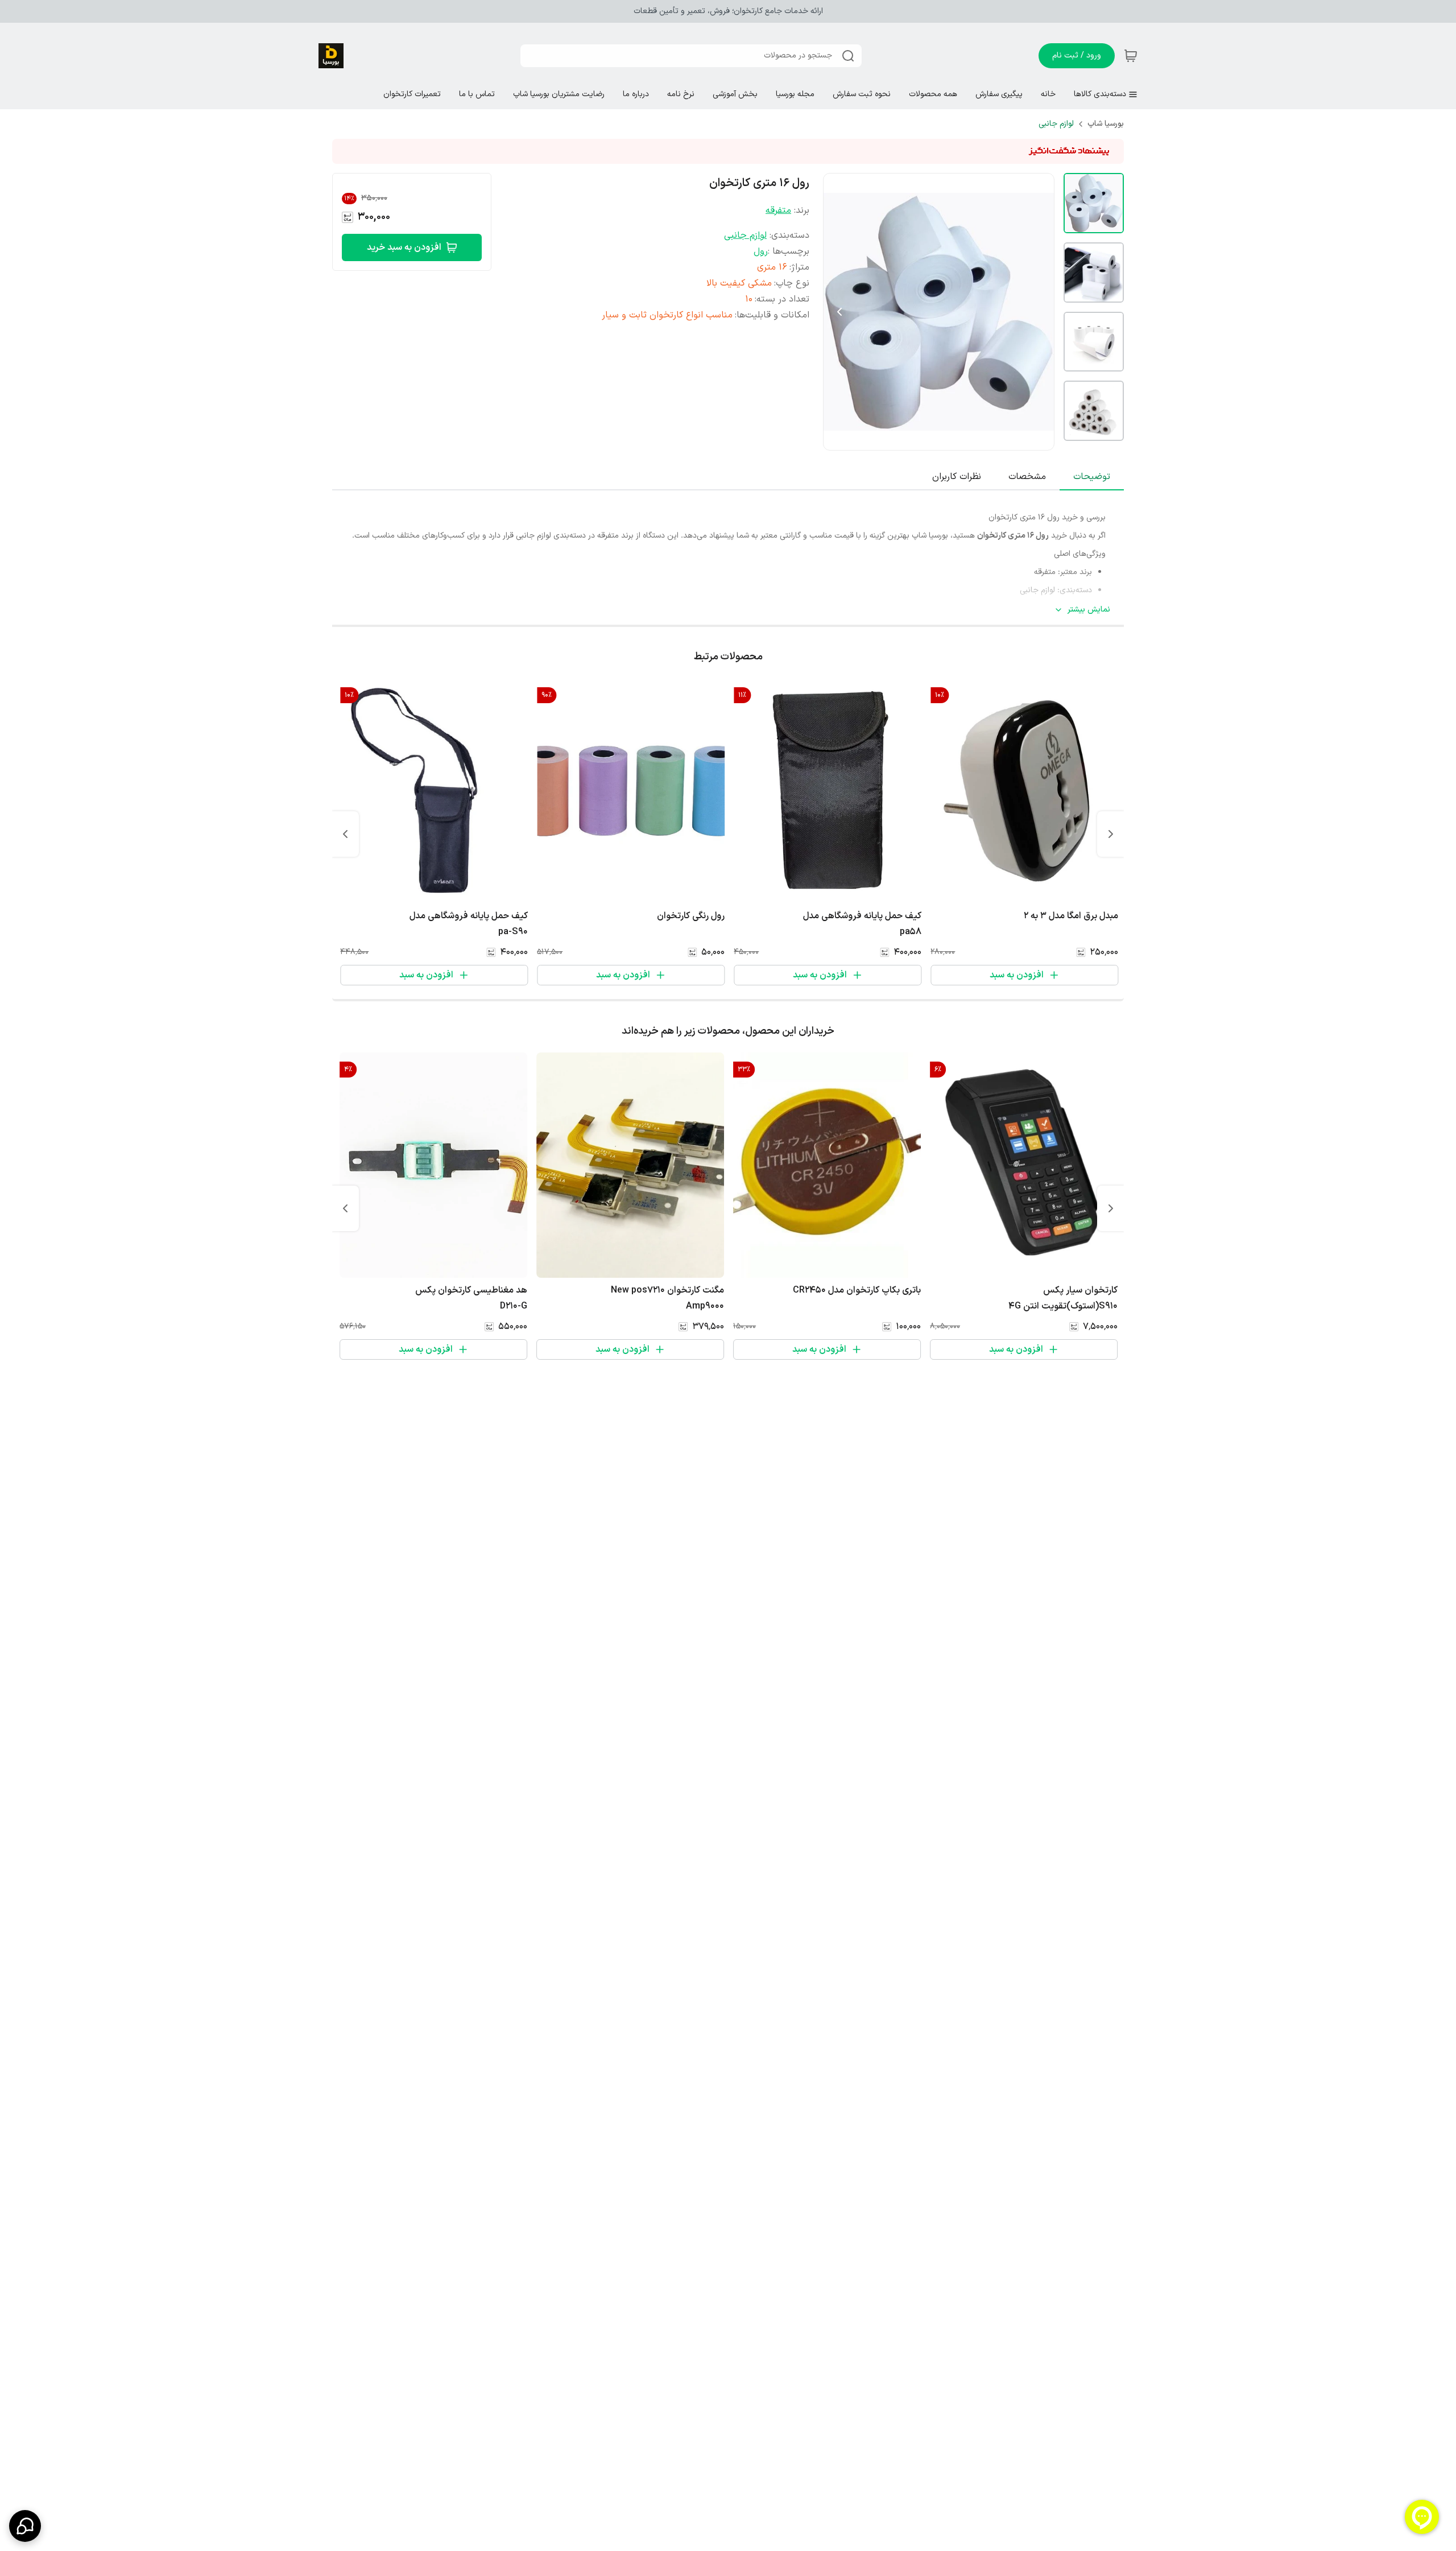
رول (761, 251)
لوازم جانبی (1056, 124)
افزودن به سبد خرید (404, 247)
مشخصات (1027, 477)
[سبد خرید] (1131, 56)
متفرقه (778, 210)
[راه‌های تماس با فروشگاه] (25, 2526)
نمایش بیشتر (1089, 610)
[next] (345, 834)
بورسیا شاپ (1106, 124)
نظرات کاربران (957, 477)
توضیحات (1092, 477)
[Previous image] (839, 312)
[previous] (1111, 834)
